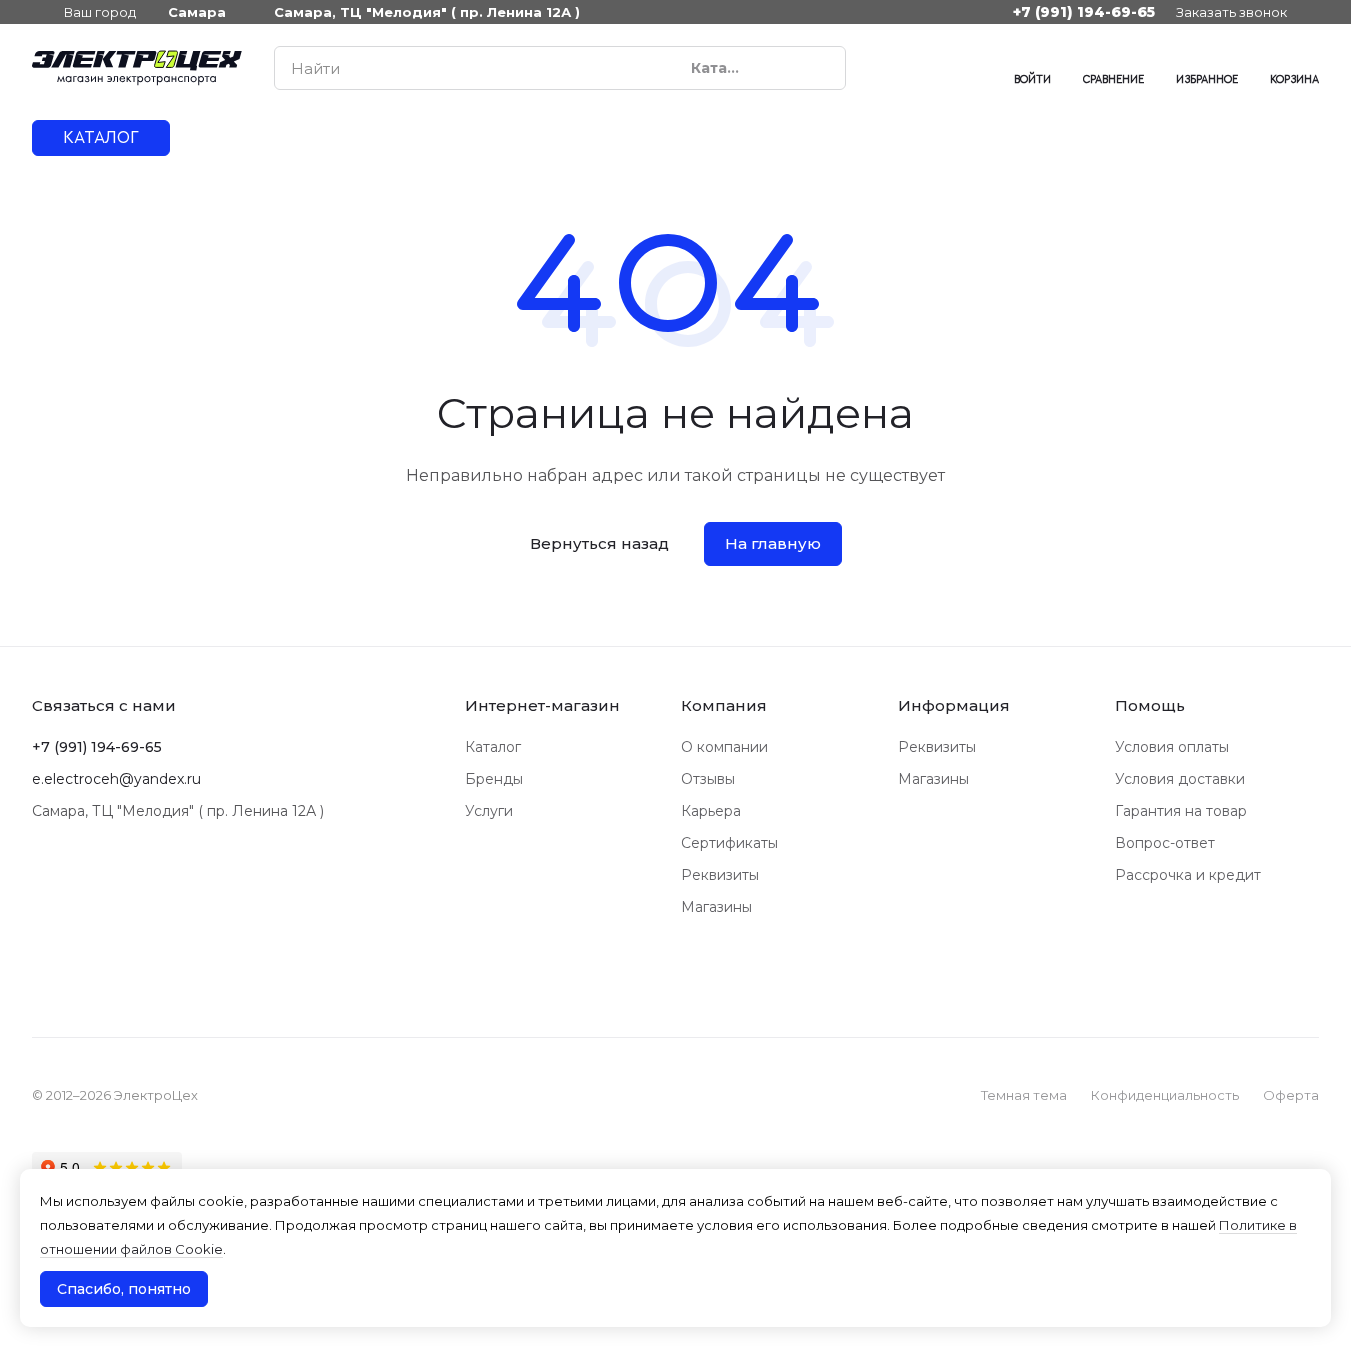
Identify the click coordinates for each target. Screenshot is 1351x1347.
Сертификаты (729, 843)
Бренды (494, 779)
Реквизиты (720, 875)
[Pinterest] (970, 68)
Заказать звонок (1231, 12)
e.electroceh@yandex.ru (116, 779)
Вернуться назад (599, 543)
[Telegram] (890, 68)
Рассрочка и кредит (1188, 875)
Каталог (493, 747)
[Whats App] (930, 68)
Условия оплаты (1172, 747)
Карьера (711, 811)
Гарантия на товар (1181, 811)
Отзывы (708, 779)
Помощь (1150, 705)
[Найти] (820, 68)
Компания (724, 705)
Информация (954, 705)
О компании (724, 747)
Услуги (489, 811)
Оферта (1291, 1095)
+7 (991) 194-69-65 (1084, 12)
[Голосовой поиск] (784, 68)
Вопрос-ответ (1165, 843)
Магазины (716, 907)
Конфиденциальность (1165, 1095)
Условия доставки (1180, 779)
